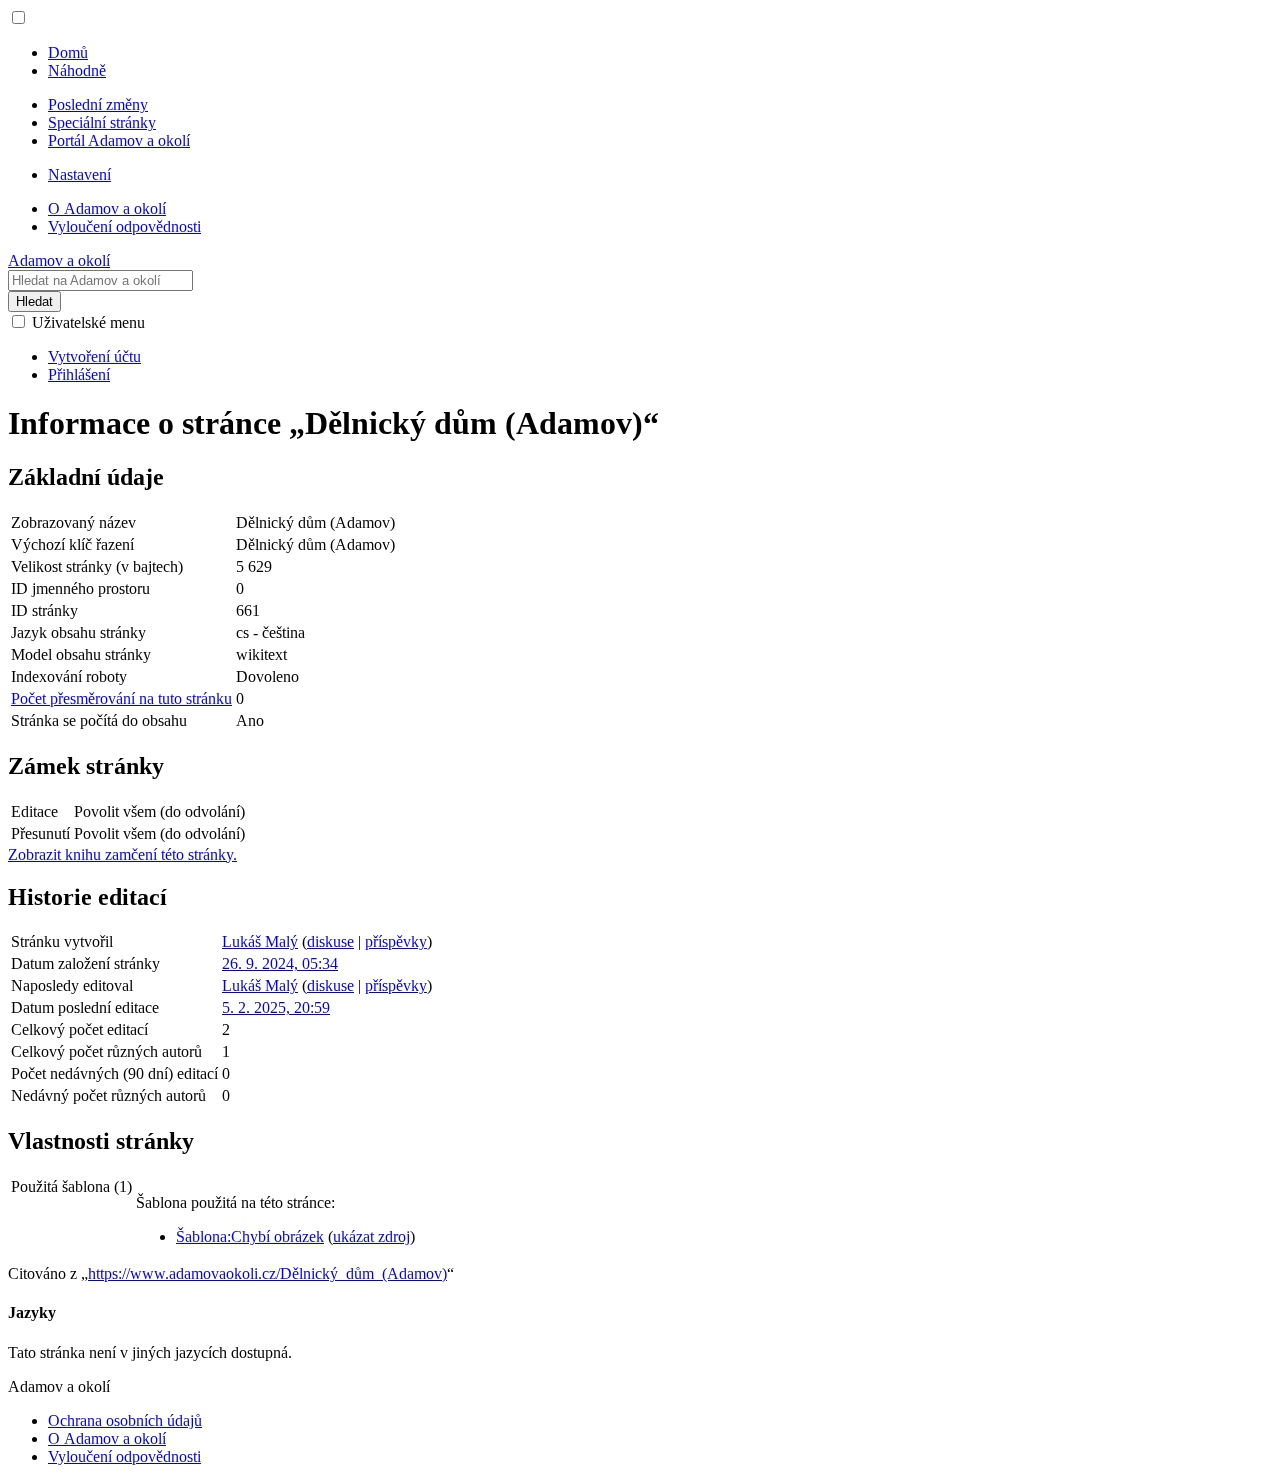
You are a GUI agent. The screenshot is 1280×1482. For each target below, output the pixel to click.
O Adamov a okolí (107, 1438)
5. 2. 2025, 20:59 (276, 1007)
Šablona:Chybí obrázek (250, 1236)
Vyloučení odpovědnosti (124, 1456)
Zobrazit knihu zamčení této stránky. (122, 854)
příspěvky (396, 941)
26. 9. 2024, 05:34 (280, 963)
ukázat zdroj (371, 1236)
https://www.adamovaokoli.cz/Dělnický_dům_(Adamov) (267, 1273)
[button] (18, 17)
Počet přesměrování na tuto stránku (121, 698)
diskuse (330, 941)
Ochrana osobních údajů (125, 1420)
